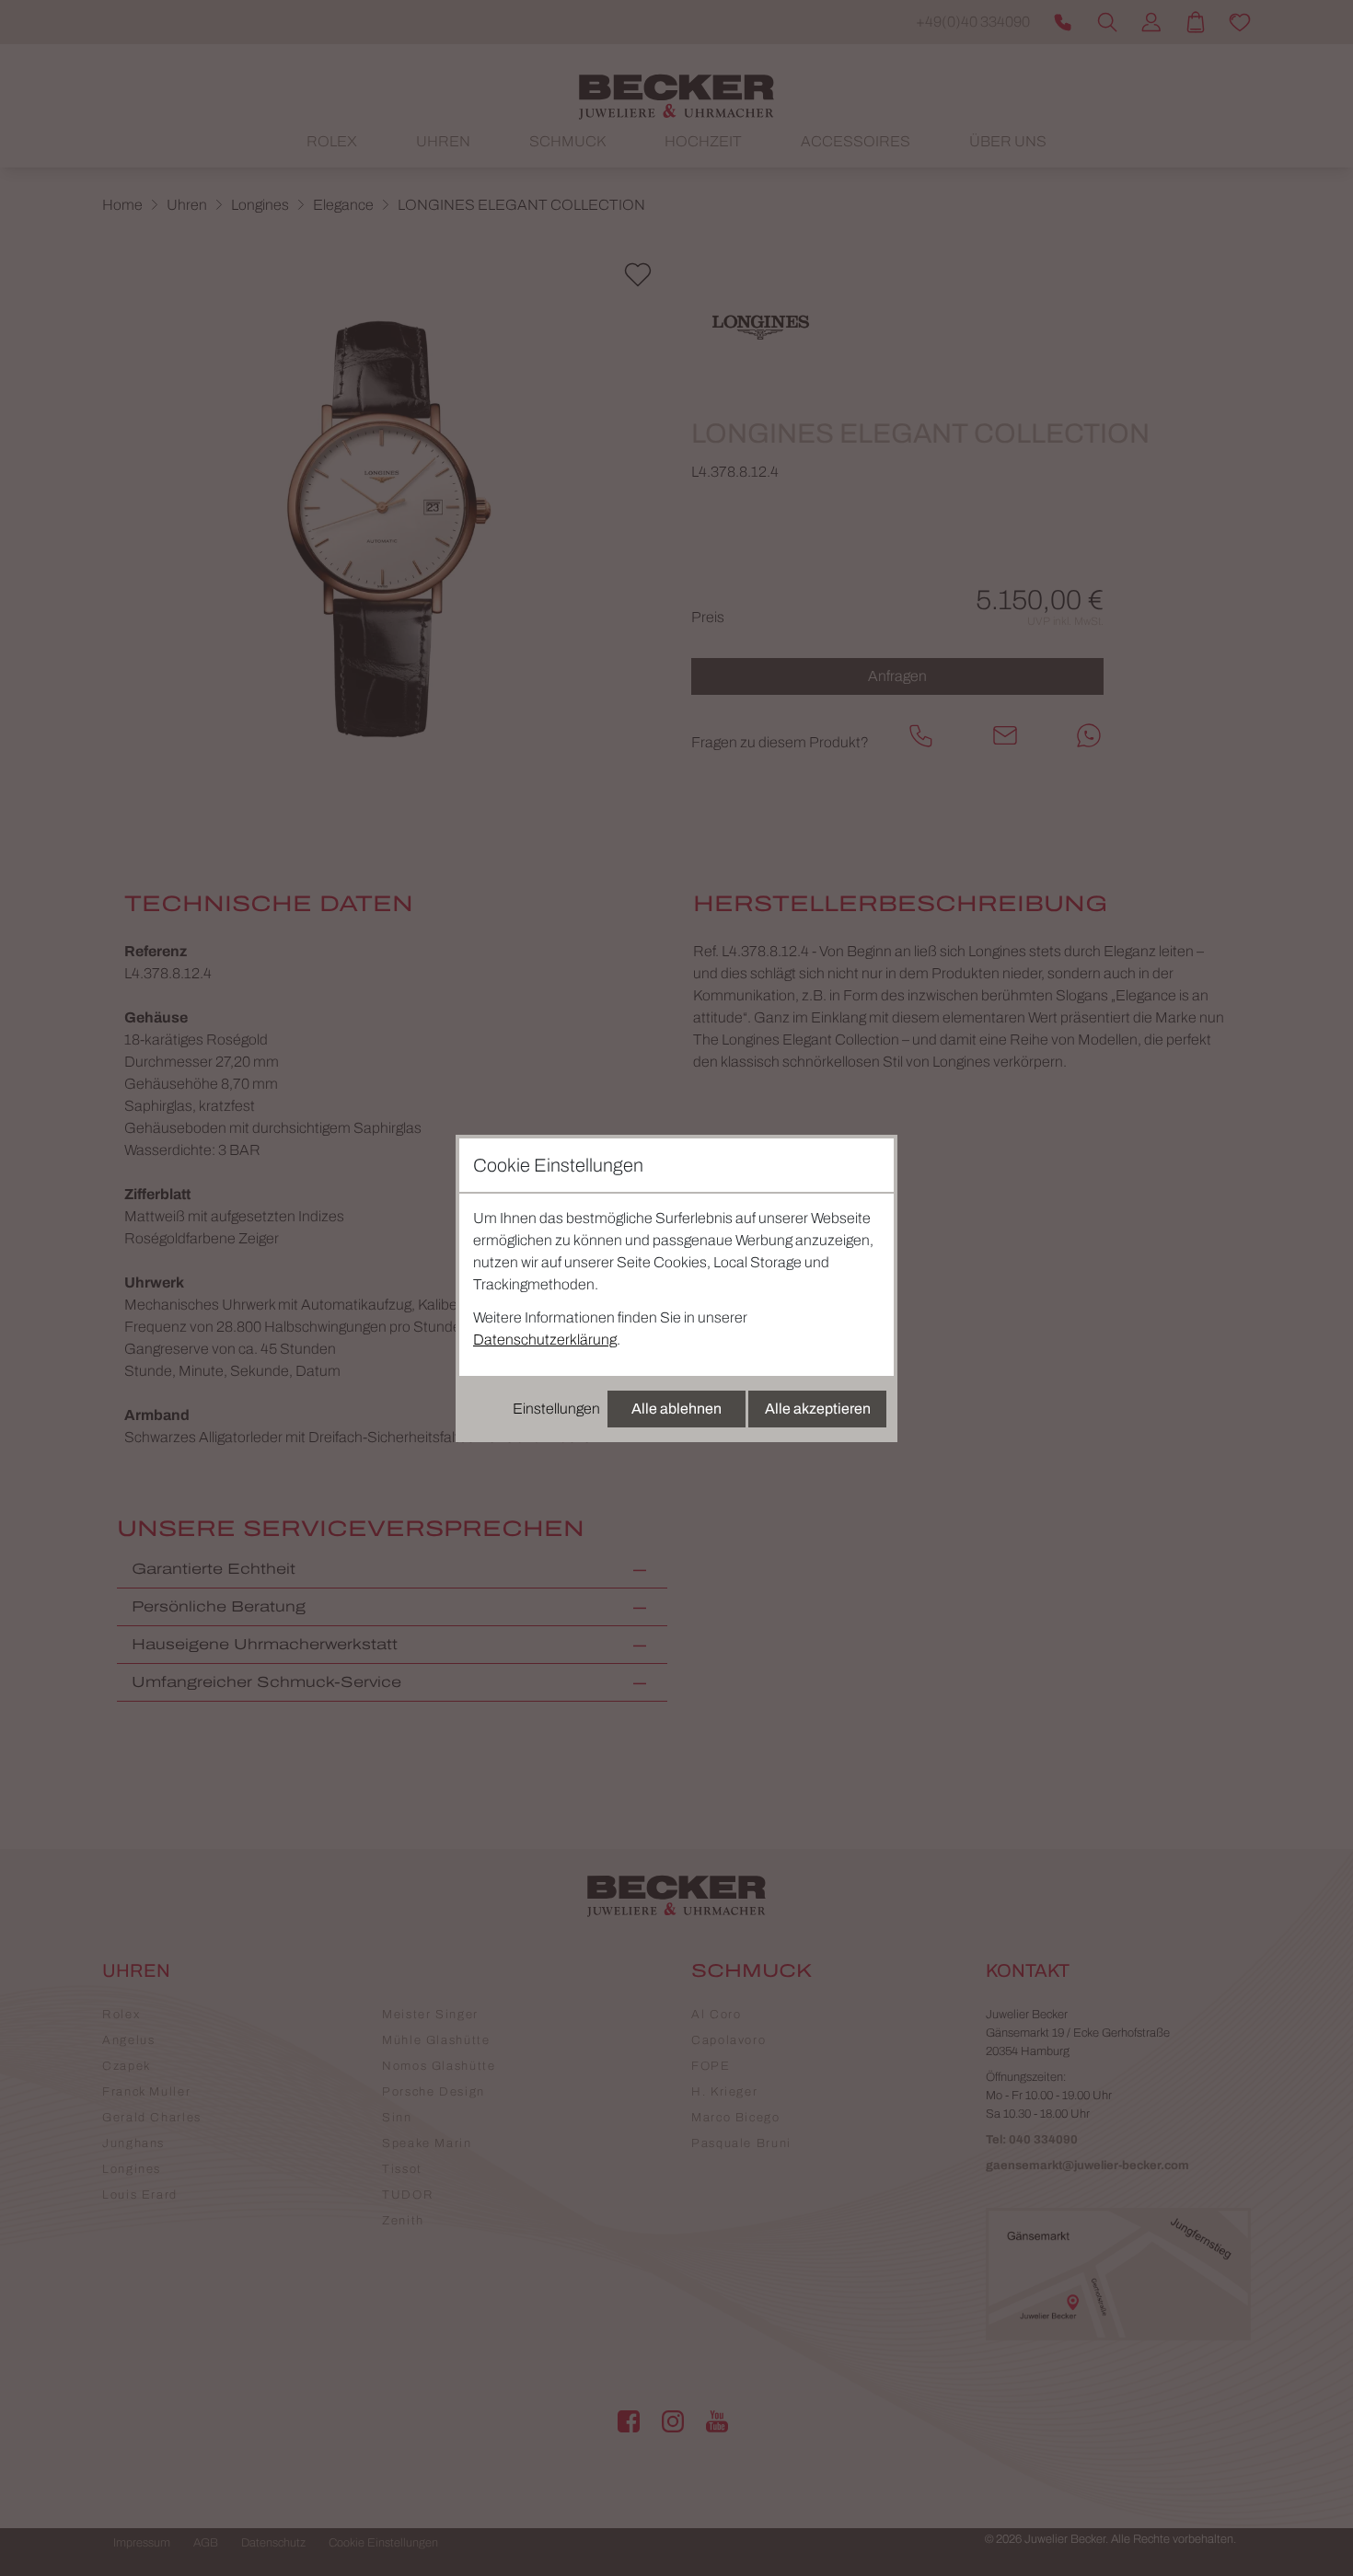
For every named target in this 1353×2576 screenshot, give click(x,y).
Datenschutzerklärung (545, 1340)
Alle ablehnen (676, 1409)
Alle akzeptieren (818, 1409)
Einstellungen (556, 1409)
